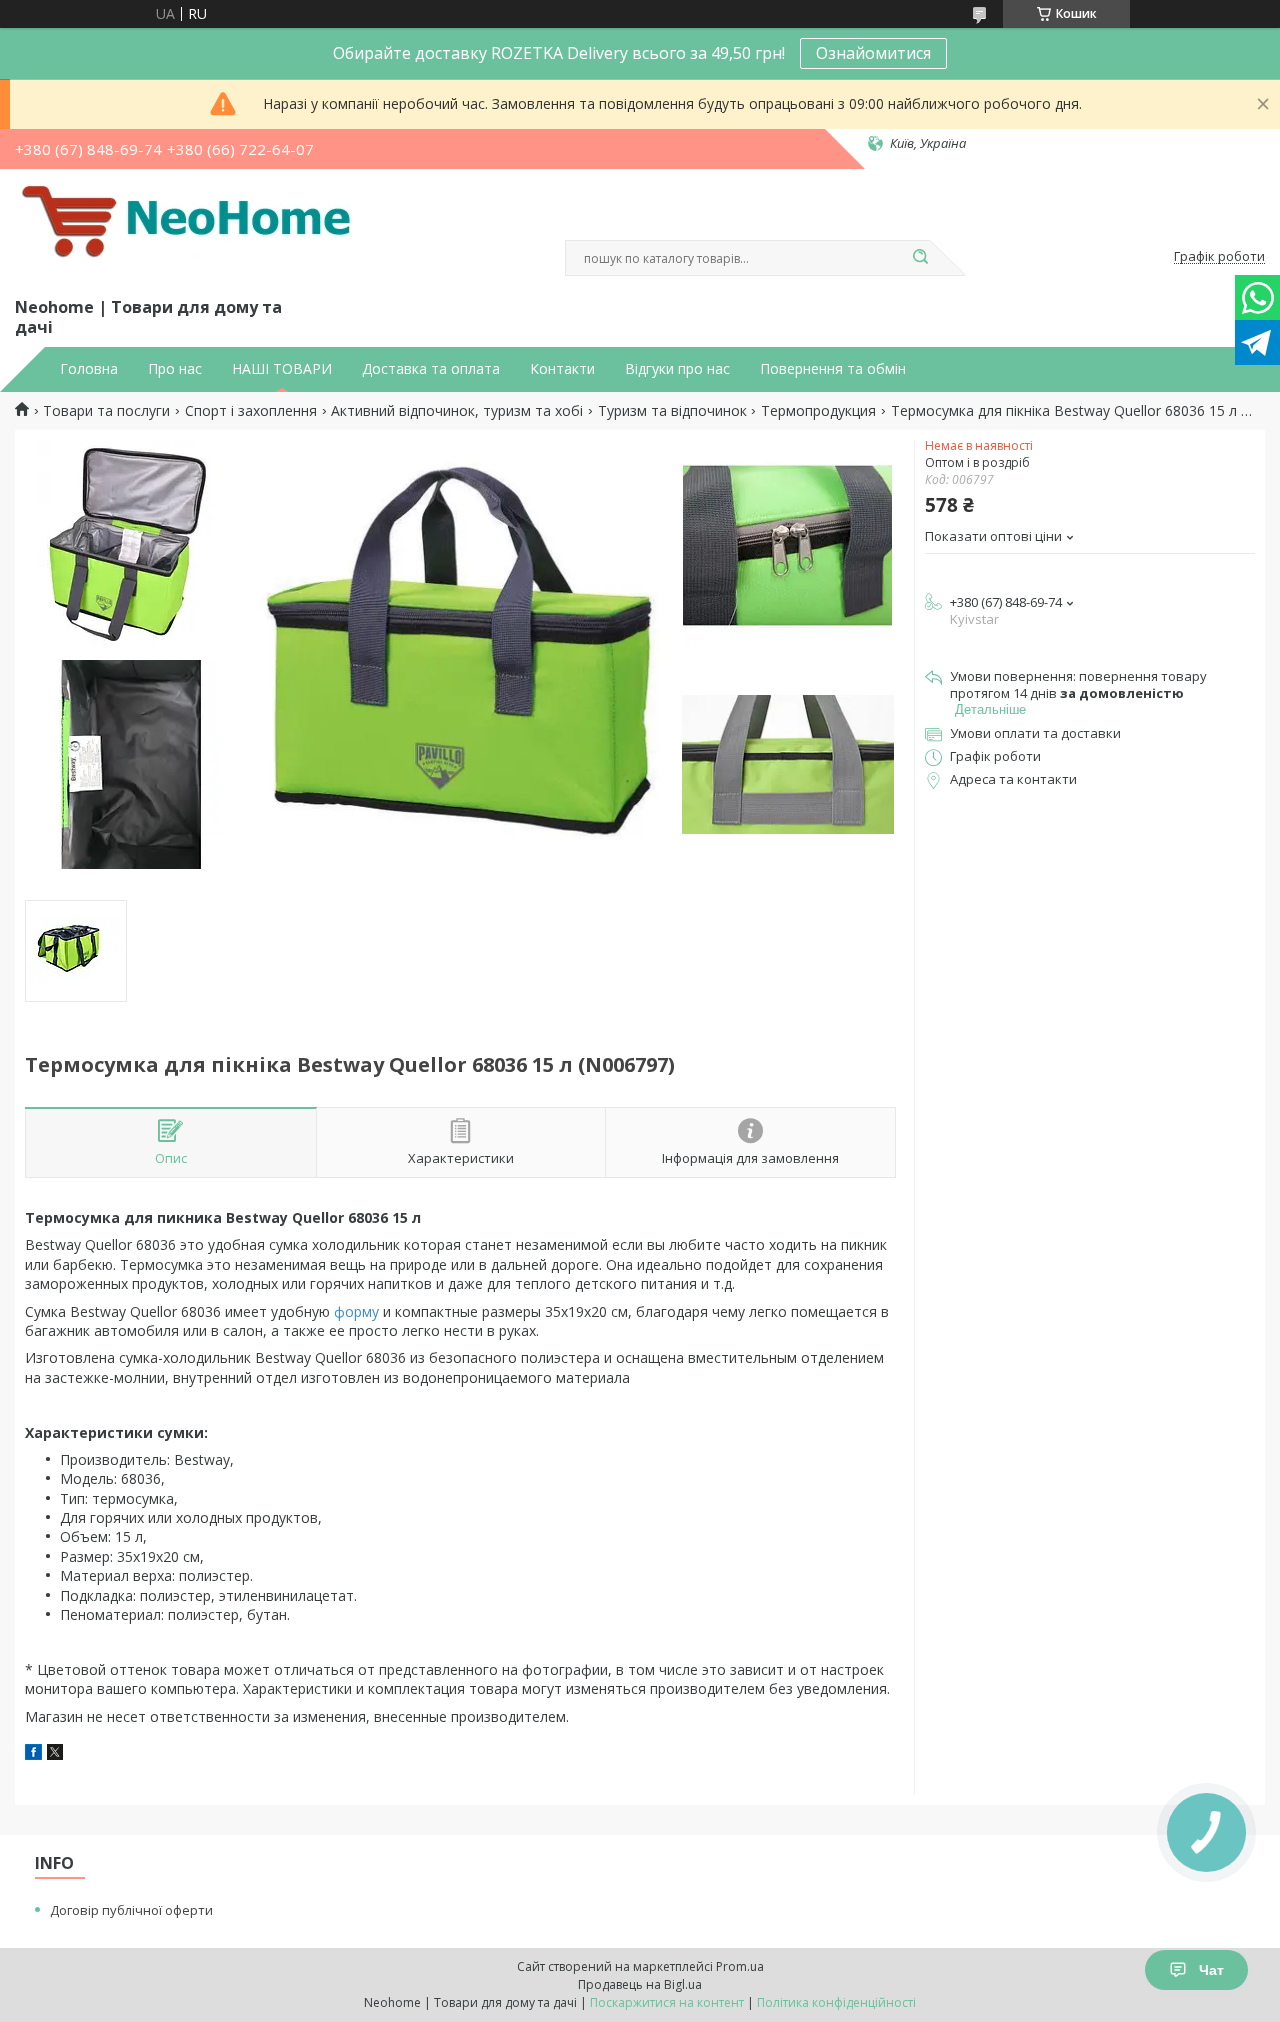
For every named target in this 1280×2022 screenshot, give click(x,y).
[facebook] (33, 1754)
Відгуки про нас (677, 369)
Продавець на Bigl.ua (640, 1984)
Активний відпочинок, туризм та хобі (457, 411)
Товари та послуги (106, 411)
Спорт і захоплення (251, 411)
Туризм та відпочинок (672, 411)
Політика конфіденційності (836, 2002)
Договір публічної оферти (131, 1910)
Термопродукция (818, 411)
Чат (1211, 1970)
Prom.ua (740, 1966)
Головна (89, 369)
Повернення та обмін (833, 369)
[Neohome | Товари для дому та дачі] (190, 229)
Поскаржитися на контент (667, 2002)
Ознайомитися (873, 53)
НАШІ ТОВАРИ (282, 369)
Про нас (175, 369)
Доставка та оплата (431, 369)
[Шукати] (920, 258)
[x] (55, 1754)
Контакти (562, 369)
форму (356, 1311)
